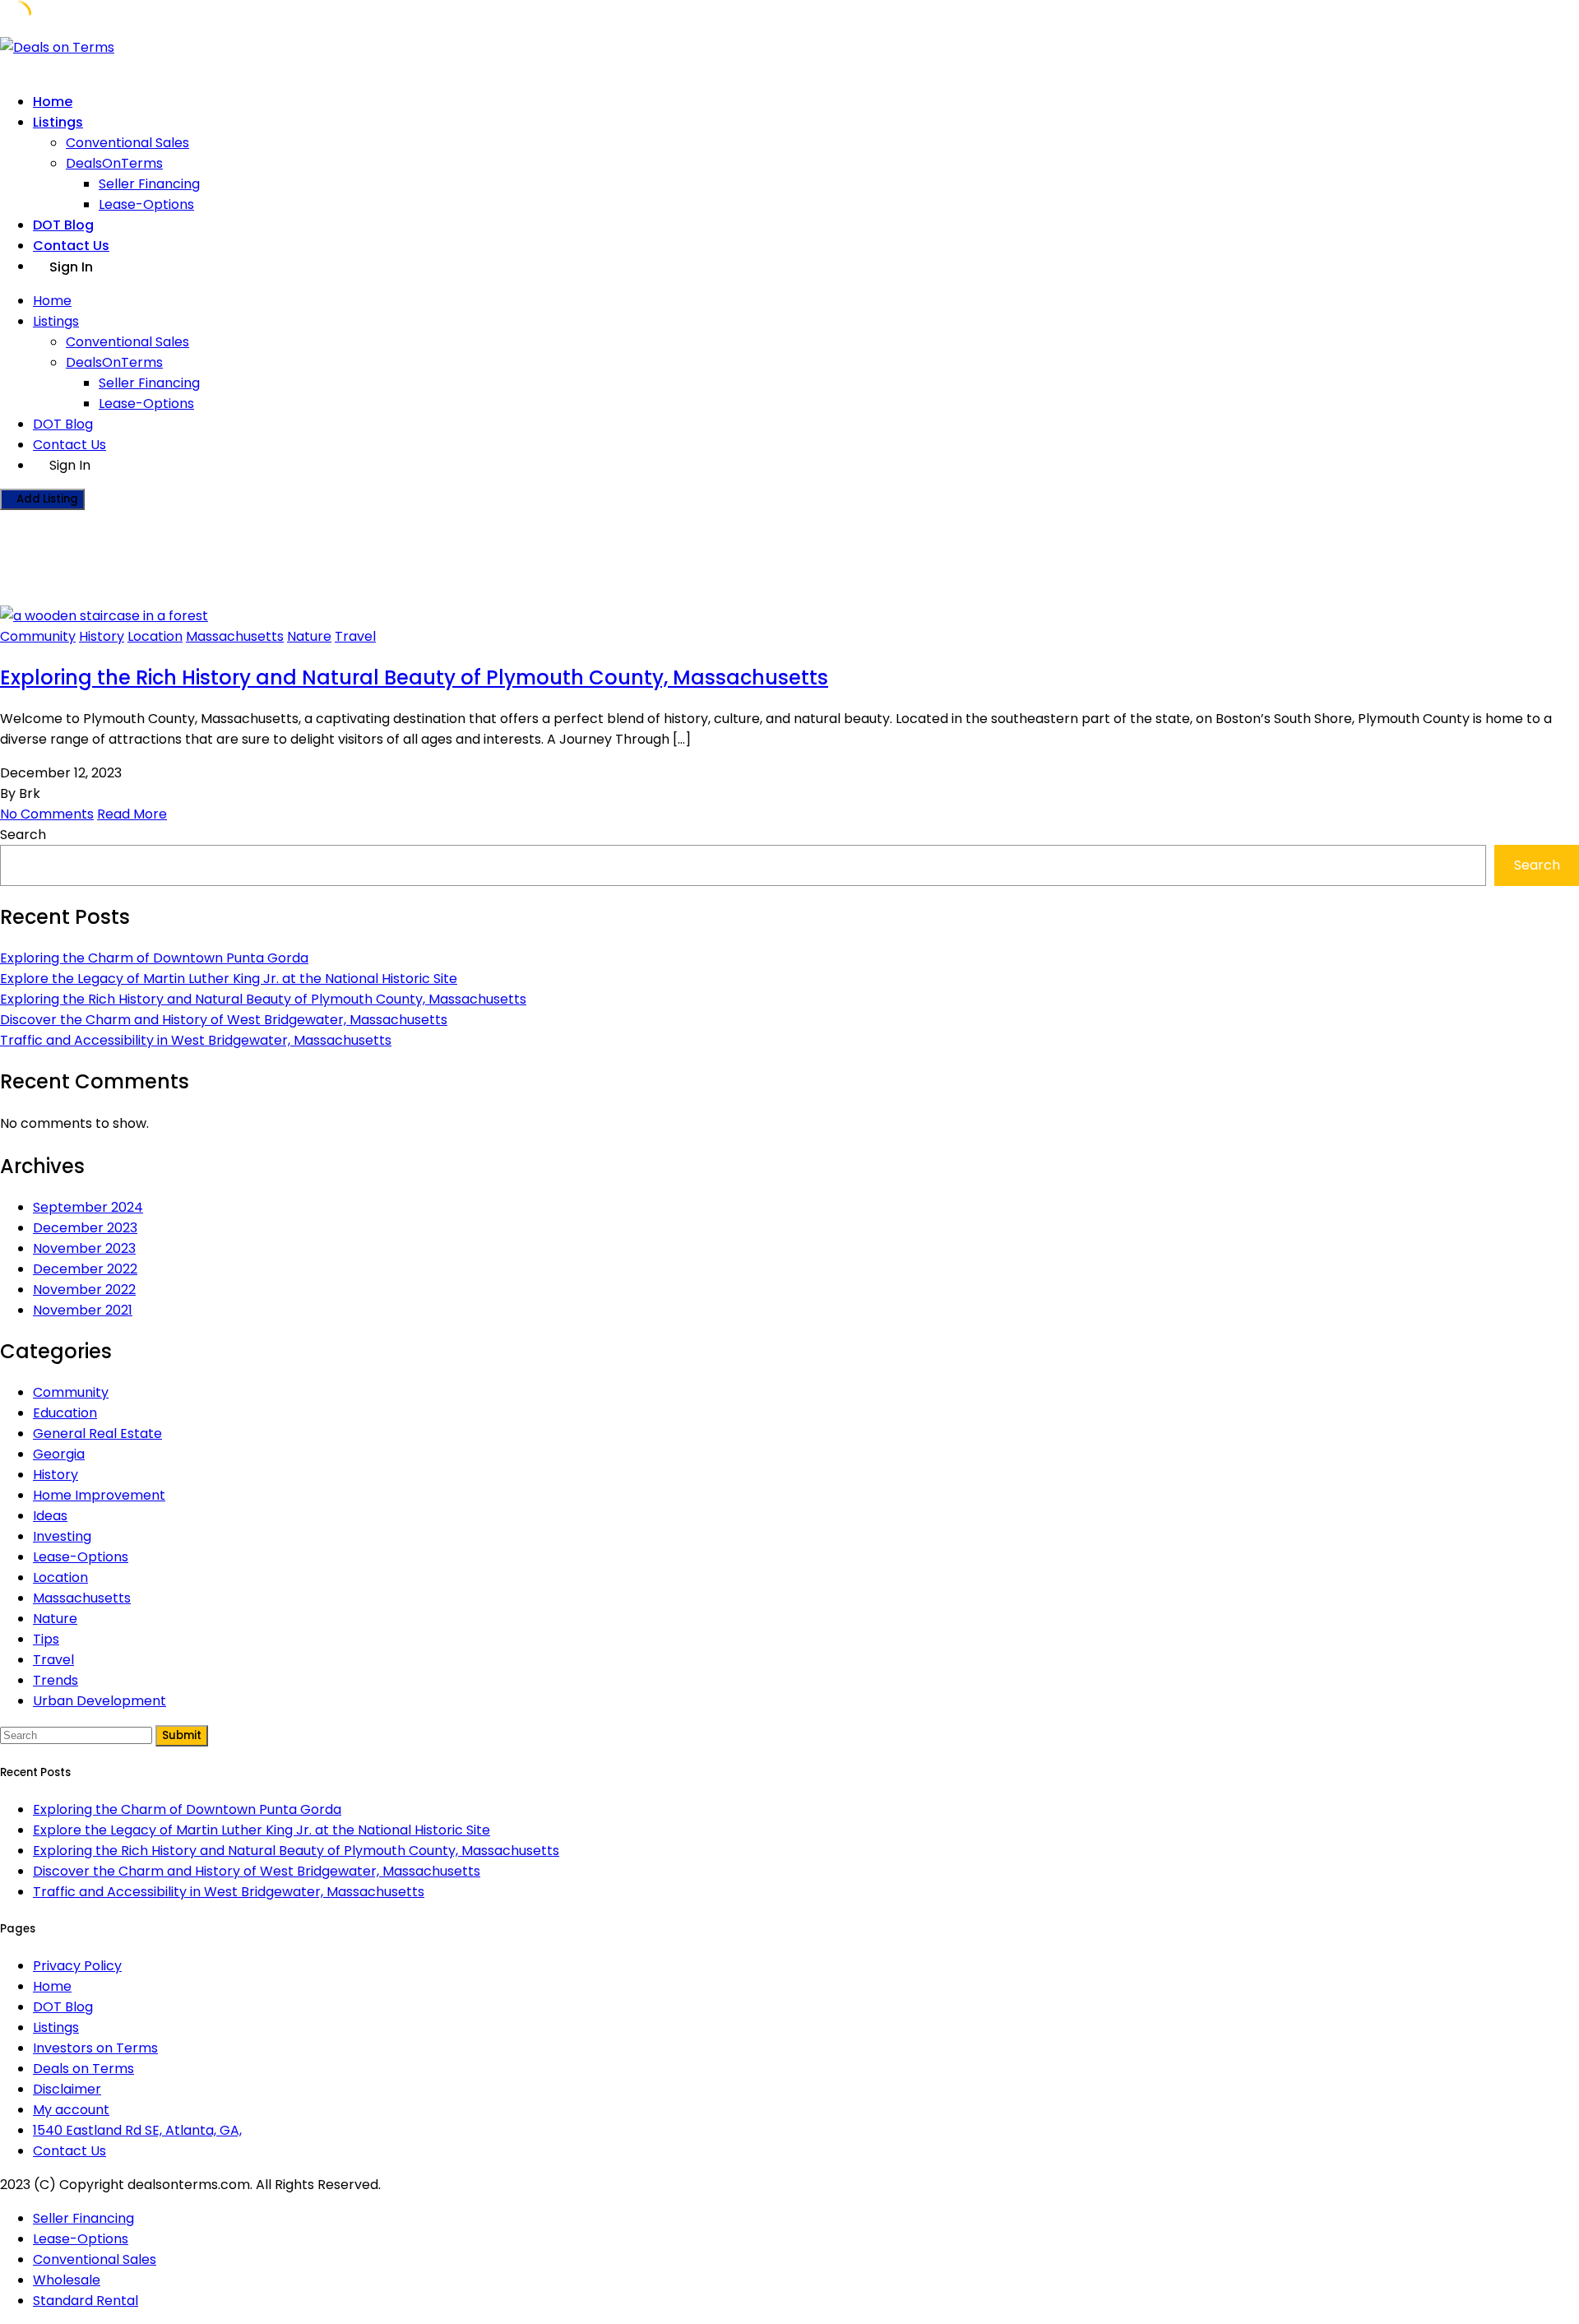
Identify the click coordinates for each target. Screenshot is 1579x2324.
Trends (56, 1680)
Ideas (50, 1516)
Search (23, 835)
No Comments (47, 814)
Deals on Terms (83, 2069)
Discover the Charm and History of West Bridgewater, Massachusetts (224, 1020)
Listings (58, 122)
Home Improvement (99, 1495)
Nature (309, 636)
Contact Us (71, 246)
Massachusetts (235, 636)
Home (53, 102)
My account (71, 2110)
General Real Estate (97, 1433)
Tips (46, 1639)
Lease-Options (146, 204)
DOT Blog (63, 225)
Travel (355, 636)
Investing (62, 1536)
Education (65, 1413)
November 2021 (83, 1310)
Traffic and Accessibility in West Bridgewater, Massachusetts (196, 1040)
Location (155, 636)
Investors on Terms (95, 2048)
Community (38, 636)
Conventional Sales (127, 143)
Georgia (59, 1454)
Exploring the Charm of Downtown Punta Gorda (154, 958)
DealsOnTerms (114, 163)
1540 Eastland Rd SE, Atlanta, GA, (137, 2130)
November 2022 (84, 1290)
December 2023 (85, 1228)
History (102, 636)
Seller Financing (149, 184)
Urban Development (100, 1701)
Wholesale (67, 2280)
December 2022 (85, 1269)
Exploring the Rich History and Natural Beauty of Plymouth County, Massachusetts (414, 677)
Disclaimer (67, 2089)
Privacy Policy (77, 1966)
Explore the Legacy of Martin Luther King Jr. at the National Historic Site (229, 979)
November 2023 (84, 1248)
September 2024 (88, 1207)
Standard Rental (86, 2301)
